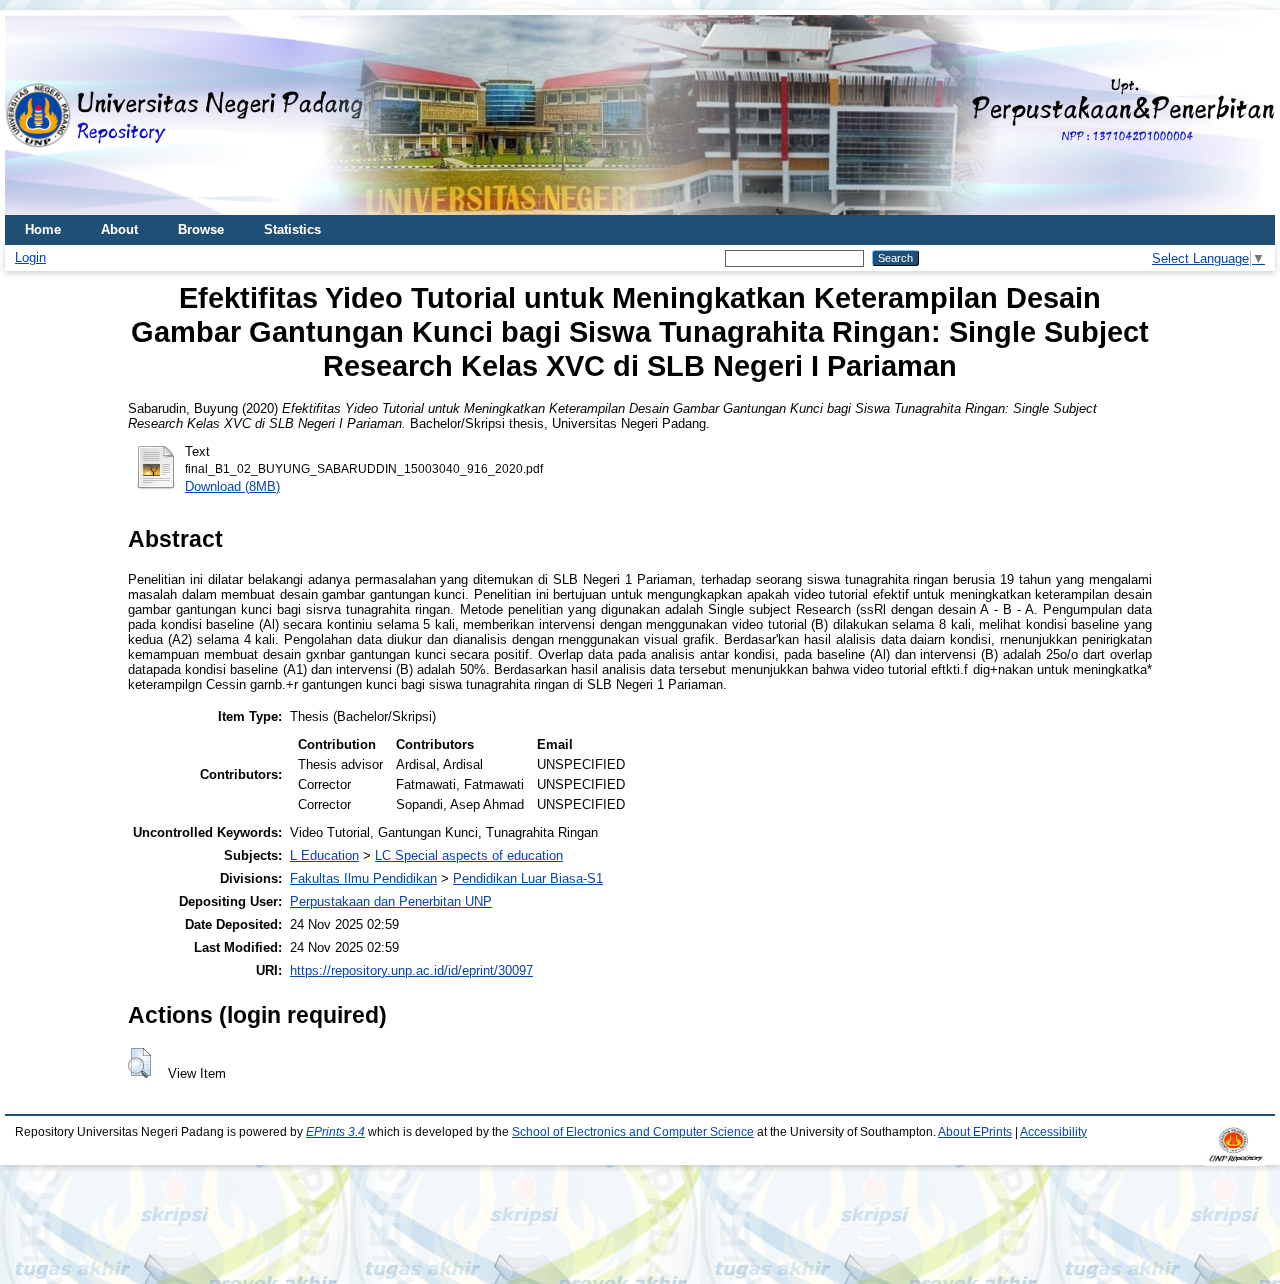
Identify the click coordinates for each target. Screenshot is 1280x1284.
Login (30, 257)
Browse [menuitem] (201, 229)
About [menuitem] (119, 229)
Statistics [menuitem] (292, 229)
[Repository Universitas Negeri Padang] (35, 115)
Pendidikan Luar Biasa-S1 (528, 878)
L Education (324, 855)
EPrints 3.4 (335, 1132)
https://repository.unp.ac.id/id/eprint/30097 (411, 970)
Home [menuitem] (43, 229)
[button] (139, 1063)
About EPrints (975, 1132)
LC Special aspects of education (469, 855)
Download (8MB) (232, 486)
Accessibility (1053, 1132)
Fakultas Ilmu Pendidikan (363, 878)
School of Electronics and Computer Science (633, 1132)
